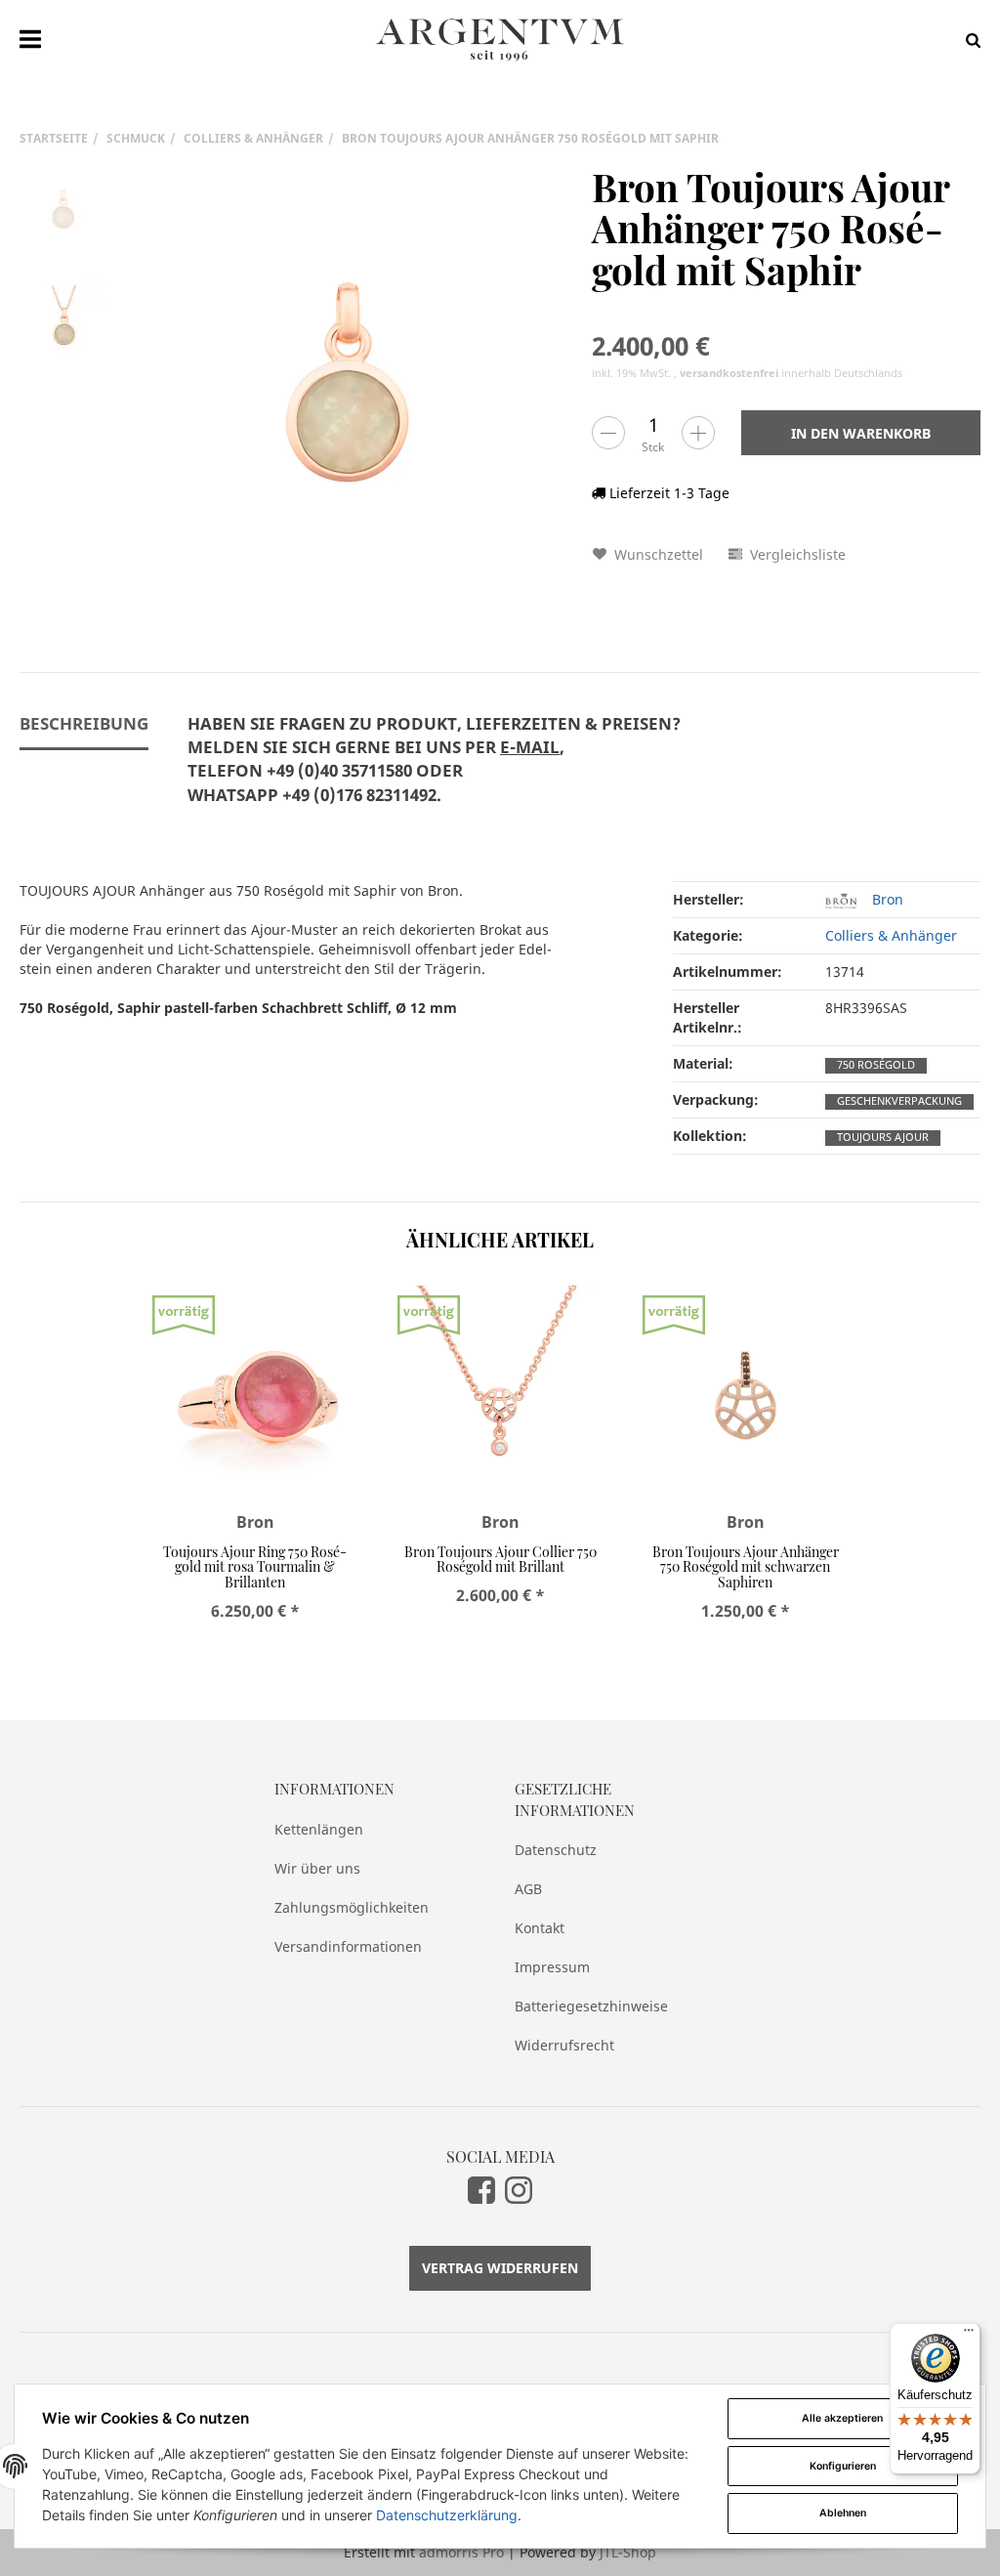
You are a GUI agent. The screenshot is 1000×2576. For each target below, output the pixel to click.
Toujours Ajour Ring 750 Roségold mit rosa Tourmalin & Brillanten (255, 1567)
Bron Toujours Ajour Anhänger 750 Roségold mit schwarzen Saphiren (746, 1567)
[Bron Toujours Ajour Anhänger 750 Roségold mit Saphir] (350, 389)
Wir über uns (317, 1868)
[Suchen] (968, 40)
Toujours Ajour (883, 1137)
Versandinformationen (348, 1946)
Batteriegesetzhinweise (591, 2006)
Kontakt (540, 1928)
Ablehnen (843, 2513)
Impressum (552, 1967)
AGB (528, 1889)
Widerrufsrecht (564, 2045)
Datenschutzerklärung (447, 2515)
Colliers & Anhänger (891, 935)
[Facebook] (481, 2190)
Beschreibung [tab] (84, 723)
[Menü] (969, 2335)
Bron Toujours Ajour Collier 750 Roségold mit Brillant (500, 1559)
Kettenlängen (319, 1829)
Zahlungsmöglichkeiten (352, 1907)
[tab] (434, 771)
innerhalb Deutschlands (791, 373)
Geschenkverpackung (899, 1101)
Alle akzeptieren (842, 2418)
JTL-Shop (628, 2552)
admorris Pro (461, 2552)
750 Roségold (876, 1065)
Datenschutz (556, 1850)
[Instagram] (519, 2190)
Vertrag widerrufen (500, 2268)
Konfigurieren (843, 2466)
